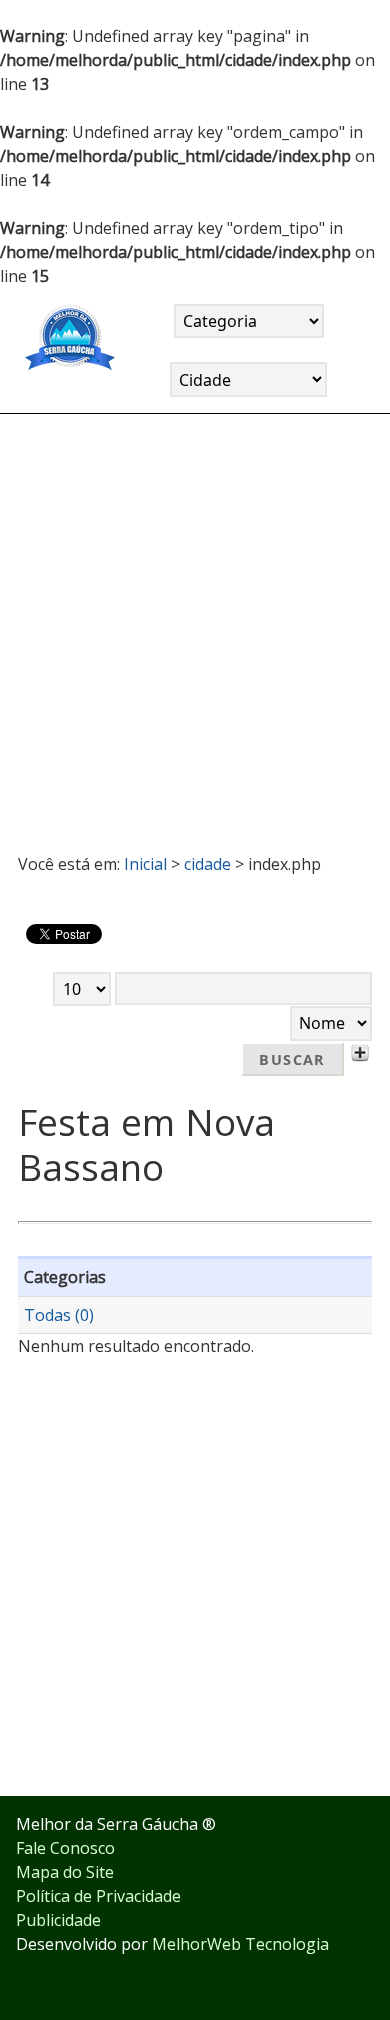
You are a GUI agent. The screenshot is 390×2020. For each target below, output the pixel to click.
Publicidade (58, 1920)
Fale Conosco (65, 1848)
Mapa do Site (65, 1872)
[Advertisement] (195, 625)
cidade (207, 864)
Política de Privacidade (98, 1896)
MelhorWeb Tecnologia (240, 1944)
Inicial (145, 864)
